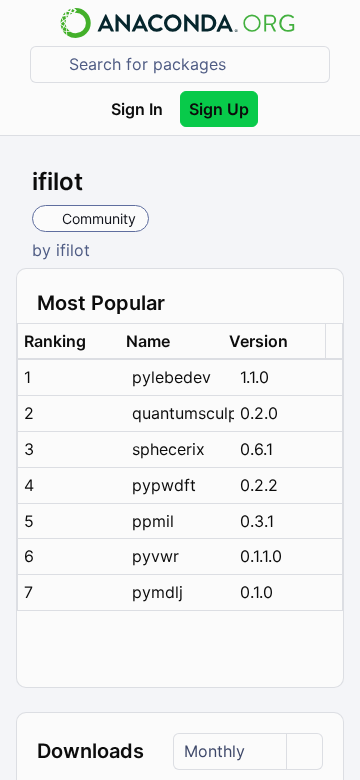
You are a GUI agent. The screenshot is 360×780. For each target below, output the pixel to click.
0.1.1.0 (261, 556)
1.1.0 (254, 377)
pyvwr (155, 556)
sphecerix (168, 449)
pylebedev (171, 377)
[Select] (304, 751)
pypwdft (164, 485)
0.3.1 (257, 521)
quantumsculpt (183, 413)
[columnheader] (69, 341)
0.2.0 (259, 413)
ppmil (153, 521)
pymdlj (157, 592)
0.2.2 (259, 485)
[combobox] (194, 64)
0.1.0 (256, 592)
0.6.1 (256, 449)
